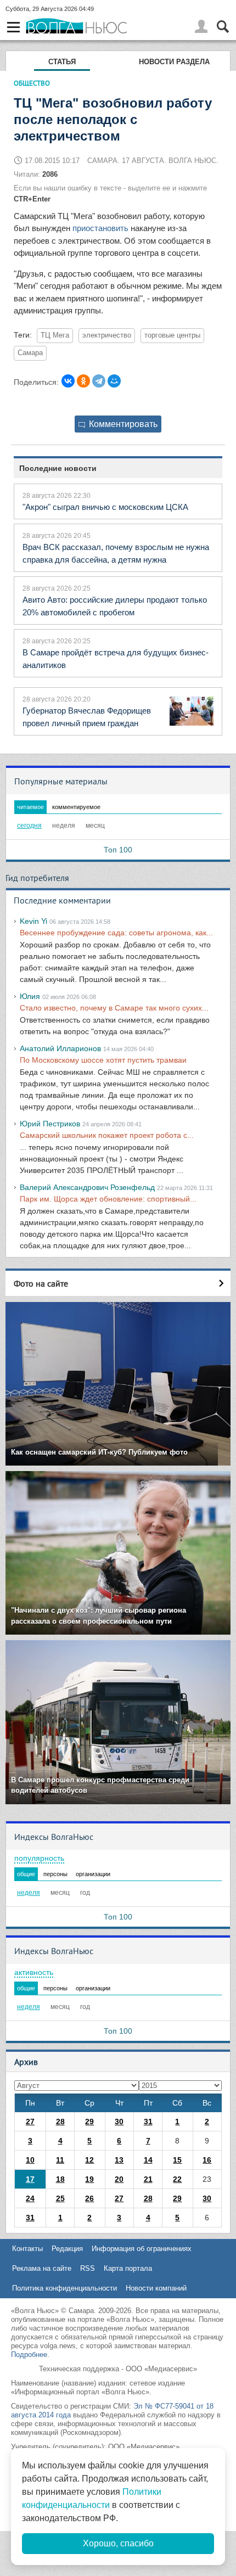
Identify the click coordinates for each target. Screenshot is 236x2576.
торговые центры (172, 335)
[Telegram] (99, 381)
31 (148, 2122)
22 (177, 2179)
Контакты (27, 2249)
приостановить (100, 228)
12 (89, 2160)
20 (119, 2179)
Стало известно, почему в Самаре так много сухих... (114, 1008)
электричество (107, 335)
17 (30, 2179)
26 (89, 2198)
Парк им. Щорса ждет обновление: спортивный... (108, 1199)
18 (60, 2179)
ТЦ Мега (55, 335)
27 (30, 2122)
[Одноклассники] (83, 381)
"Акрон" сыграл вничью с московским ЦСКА (105, 507)
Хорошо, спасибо (118, 2543)
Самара (30, 353)
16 (207, 2160)
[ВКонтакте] (68, 381)
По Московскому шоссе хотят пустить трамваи (103, 1060)
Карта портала (128, 2268)
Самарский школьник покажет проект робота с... (107, 1135)
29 (89, 2122)
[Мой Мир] (114, 381)
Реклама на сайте (42, 2268)
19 (89, 2179)
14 (148, 2160)
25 (60, 2198)
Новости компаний (156, 2288)
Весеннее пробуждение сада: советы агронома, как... (116, 933)
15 (177, 2160)
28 (60, 2122)
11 (60, 2160)
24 (30, 2198)
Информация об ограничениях (142, 2249)
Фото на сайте (41, 1283)
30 (119, 2122)
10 (30, 2160)
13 (119, 2160)
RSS (88, 2268)
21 (148, 2179)
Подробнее (29, 2355)
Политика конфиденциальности (64, 2288)
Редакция (67, 2249)
